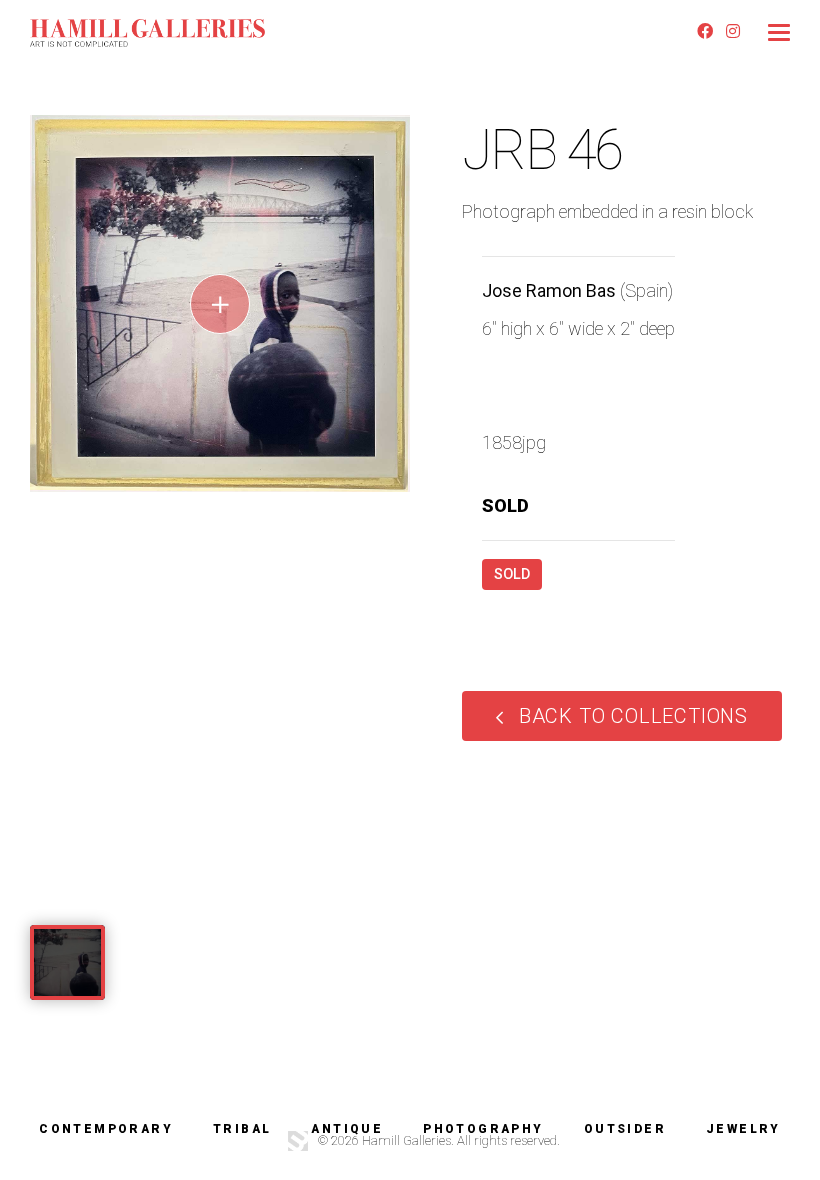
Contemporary (106, 1129)
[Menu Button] (779, 32)
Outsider (625, 1129)
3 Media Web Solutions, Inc (298, 1141)
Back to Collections (633, 716)
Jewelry (743, 1129)
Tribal (242, 1129)
